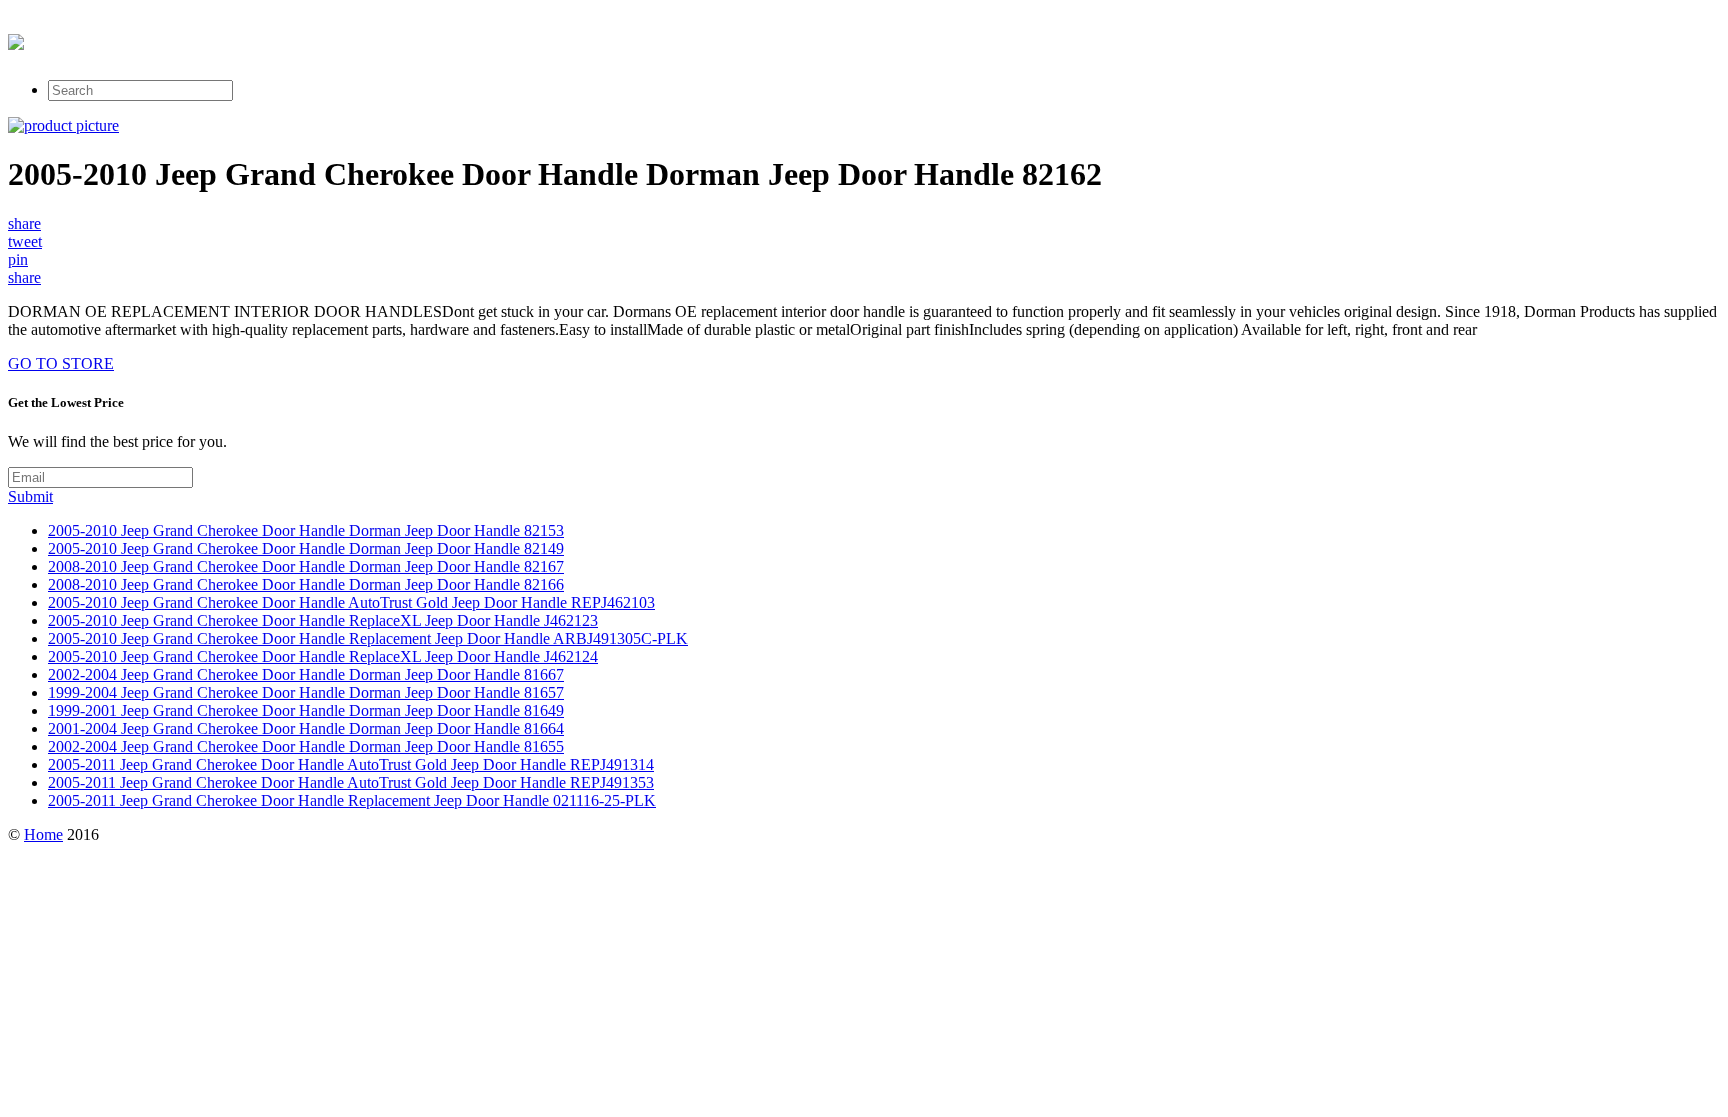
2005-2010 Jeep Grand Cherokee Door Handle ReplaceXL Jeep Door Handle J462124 (323, 656)
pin (18, 259)
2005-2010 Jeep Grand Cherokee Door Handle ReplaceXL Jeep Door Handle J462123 (323, 620)
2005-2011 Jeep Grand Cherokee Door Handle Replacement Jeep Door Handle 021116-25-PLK (352, 800)
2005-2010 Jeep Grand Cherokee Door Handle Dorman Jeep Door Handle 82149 (306, 548)
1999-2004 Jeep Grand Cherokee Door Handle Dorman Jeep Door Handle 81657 (306, 692)
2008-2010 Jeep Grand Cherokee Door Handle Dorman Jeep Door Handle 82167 (306, 566)
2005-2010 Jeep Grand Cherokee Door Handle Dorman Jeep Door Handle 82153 (306, 530)
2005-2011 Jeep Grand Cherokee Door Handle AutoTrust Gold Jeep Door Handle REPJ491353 (351, 782)
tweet (25, 241)
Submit (30, 496)
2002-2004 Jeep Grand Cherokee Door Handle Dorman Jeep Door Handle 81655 (306, 746)
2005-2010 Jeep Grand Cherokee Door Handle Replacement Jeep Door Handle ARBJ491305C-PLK (368, 638)
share (24, 223)
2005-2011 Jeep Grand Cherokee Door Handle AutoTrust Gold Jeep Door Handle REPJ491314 (351, 764)
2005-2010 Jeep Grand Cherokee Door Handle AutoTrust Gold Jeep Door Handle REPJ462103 (351, 602)
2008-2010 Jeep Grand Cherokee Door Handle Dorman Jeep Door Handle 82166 (306, 584)
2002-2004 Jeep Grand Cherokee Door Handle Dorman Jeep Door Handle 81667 (306, 674)
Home (43, 834)
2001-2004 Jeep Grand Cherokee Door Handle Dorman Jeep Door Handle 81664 (306, 728)
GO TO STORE (61, 363)
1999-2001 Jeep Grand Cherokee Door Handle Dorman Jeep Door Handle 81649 (306, 710)
